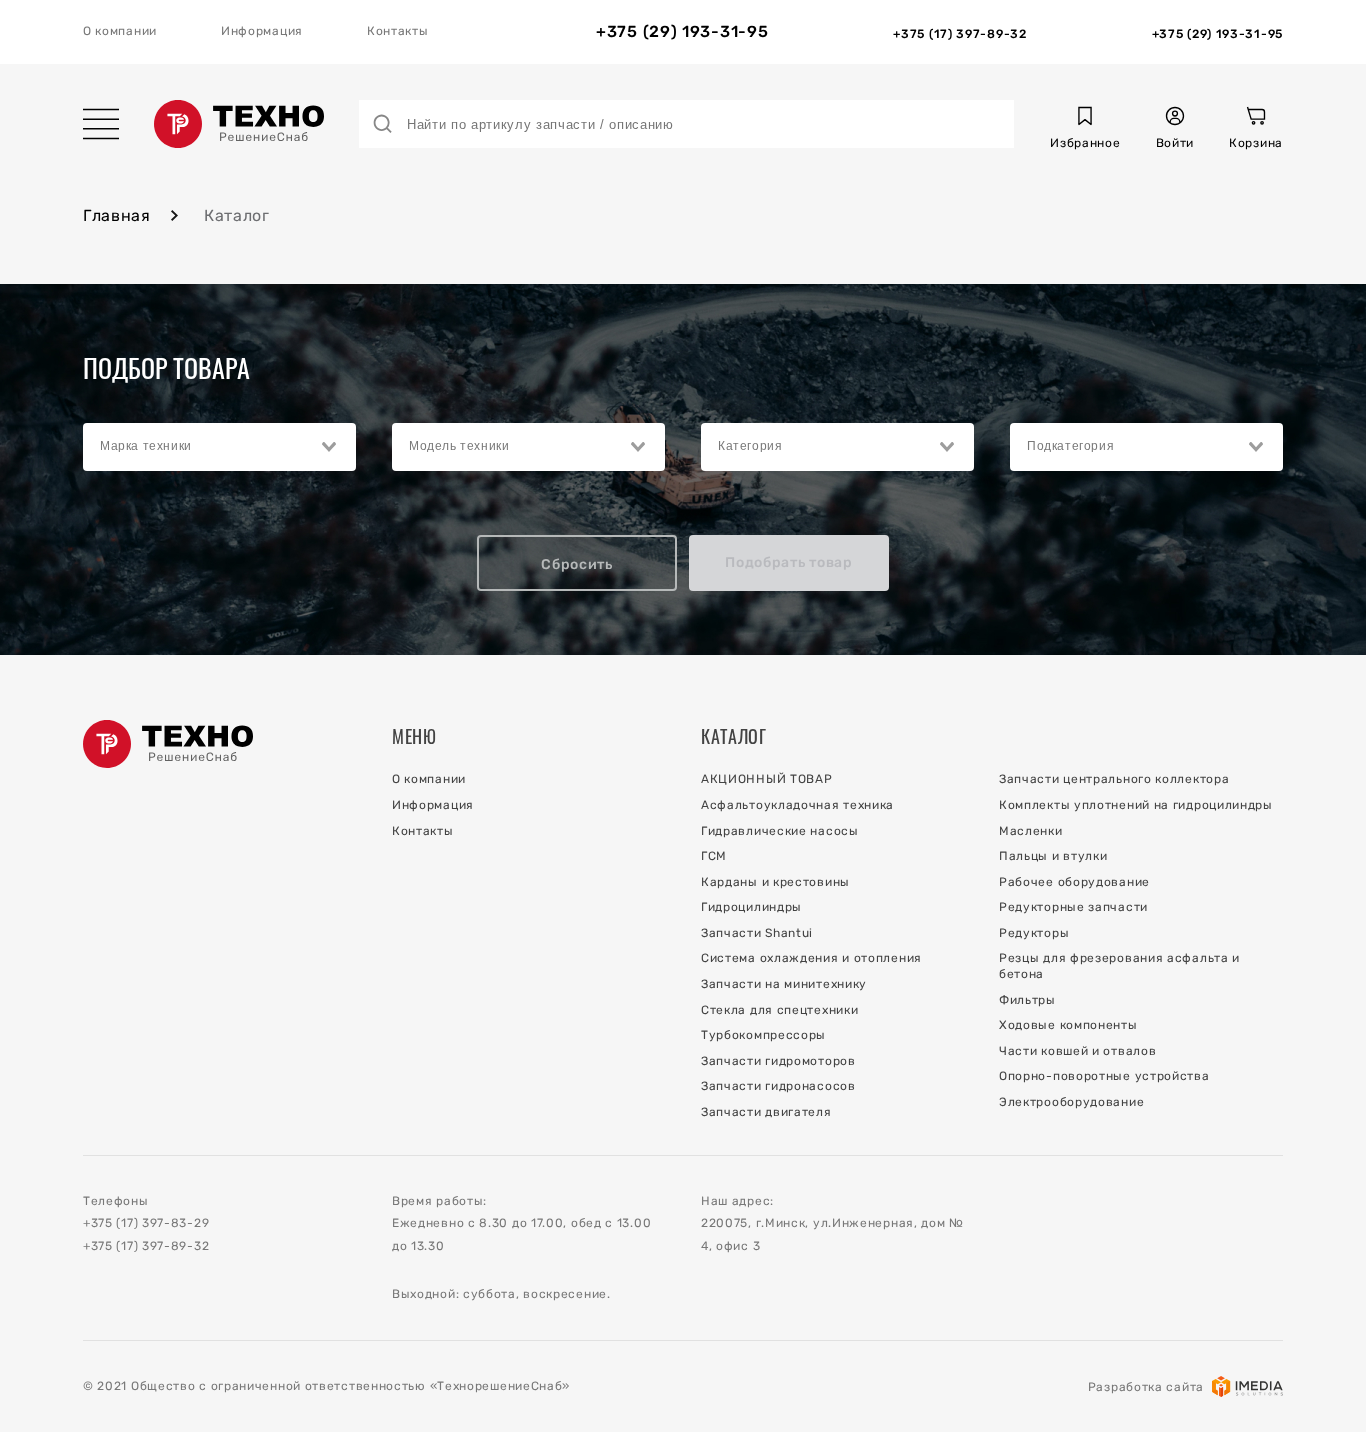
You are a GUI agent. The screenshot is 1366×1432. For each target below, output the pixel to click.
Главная (117, 215)
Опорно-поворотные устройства (1104, 1076)
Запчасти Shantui (757, 933)
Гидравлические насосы (780, 831)
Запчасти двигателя (766, 1112)
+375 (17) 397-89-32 (146, 1246)
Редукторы (1034, 933)
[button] (1085, 130)
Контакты (398, 31)
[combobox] (219, 447)
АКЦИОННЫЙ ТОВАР (767, 779)
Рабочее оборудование (1074, 882)
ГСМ (714, 856)
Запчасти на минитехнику (784, 984)
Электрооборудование (1071, 1102)
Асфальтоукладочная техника (797, 805)
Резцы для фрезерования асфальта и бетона (1119, 966)
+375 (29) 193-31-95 (682, 32)
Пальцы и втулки (1053, 856)
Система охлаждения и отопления (811, 958)
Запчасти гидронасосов (778, 1086)
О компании (120, 31)
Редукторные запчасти (1073, 907)
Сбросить (577, 564)
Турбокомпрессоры (763, 1035)
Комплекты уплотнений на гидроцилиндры (1136, 805)
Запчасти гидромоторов (778, 1061)
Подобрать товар (789, 562)
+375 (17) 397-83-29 (146, 1223)
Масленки (1031, 831)
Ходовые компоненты (1068, 1025)
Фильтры (1027, 1000)
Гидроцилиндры (751, 907)
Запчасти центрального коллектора (1114, 779)
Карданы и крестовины (775, 882)
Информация (262, 31)
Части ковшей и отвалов (1077, 1051)
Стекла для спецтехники (779, 1010)
